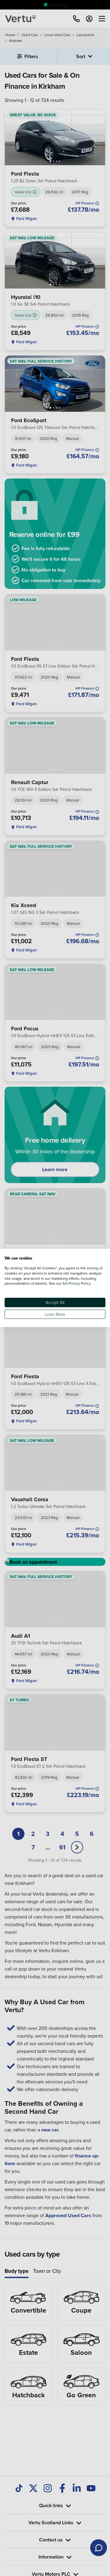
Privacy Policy (80, 1283)
